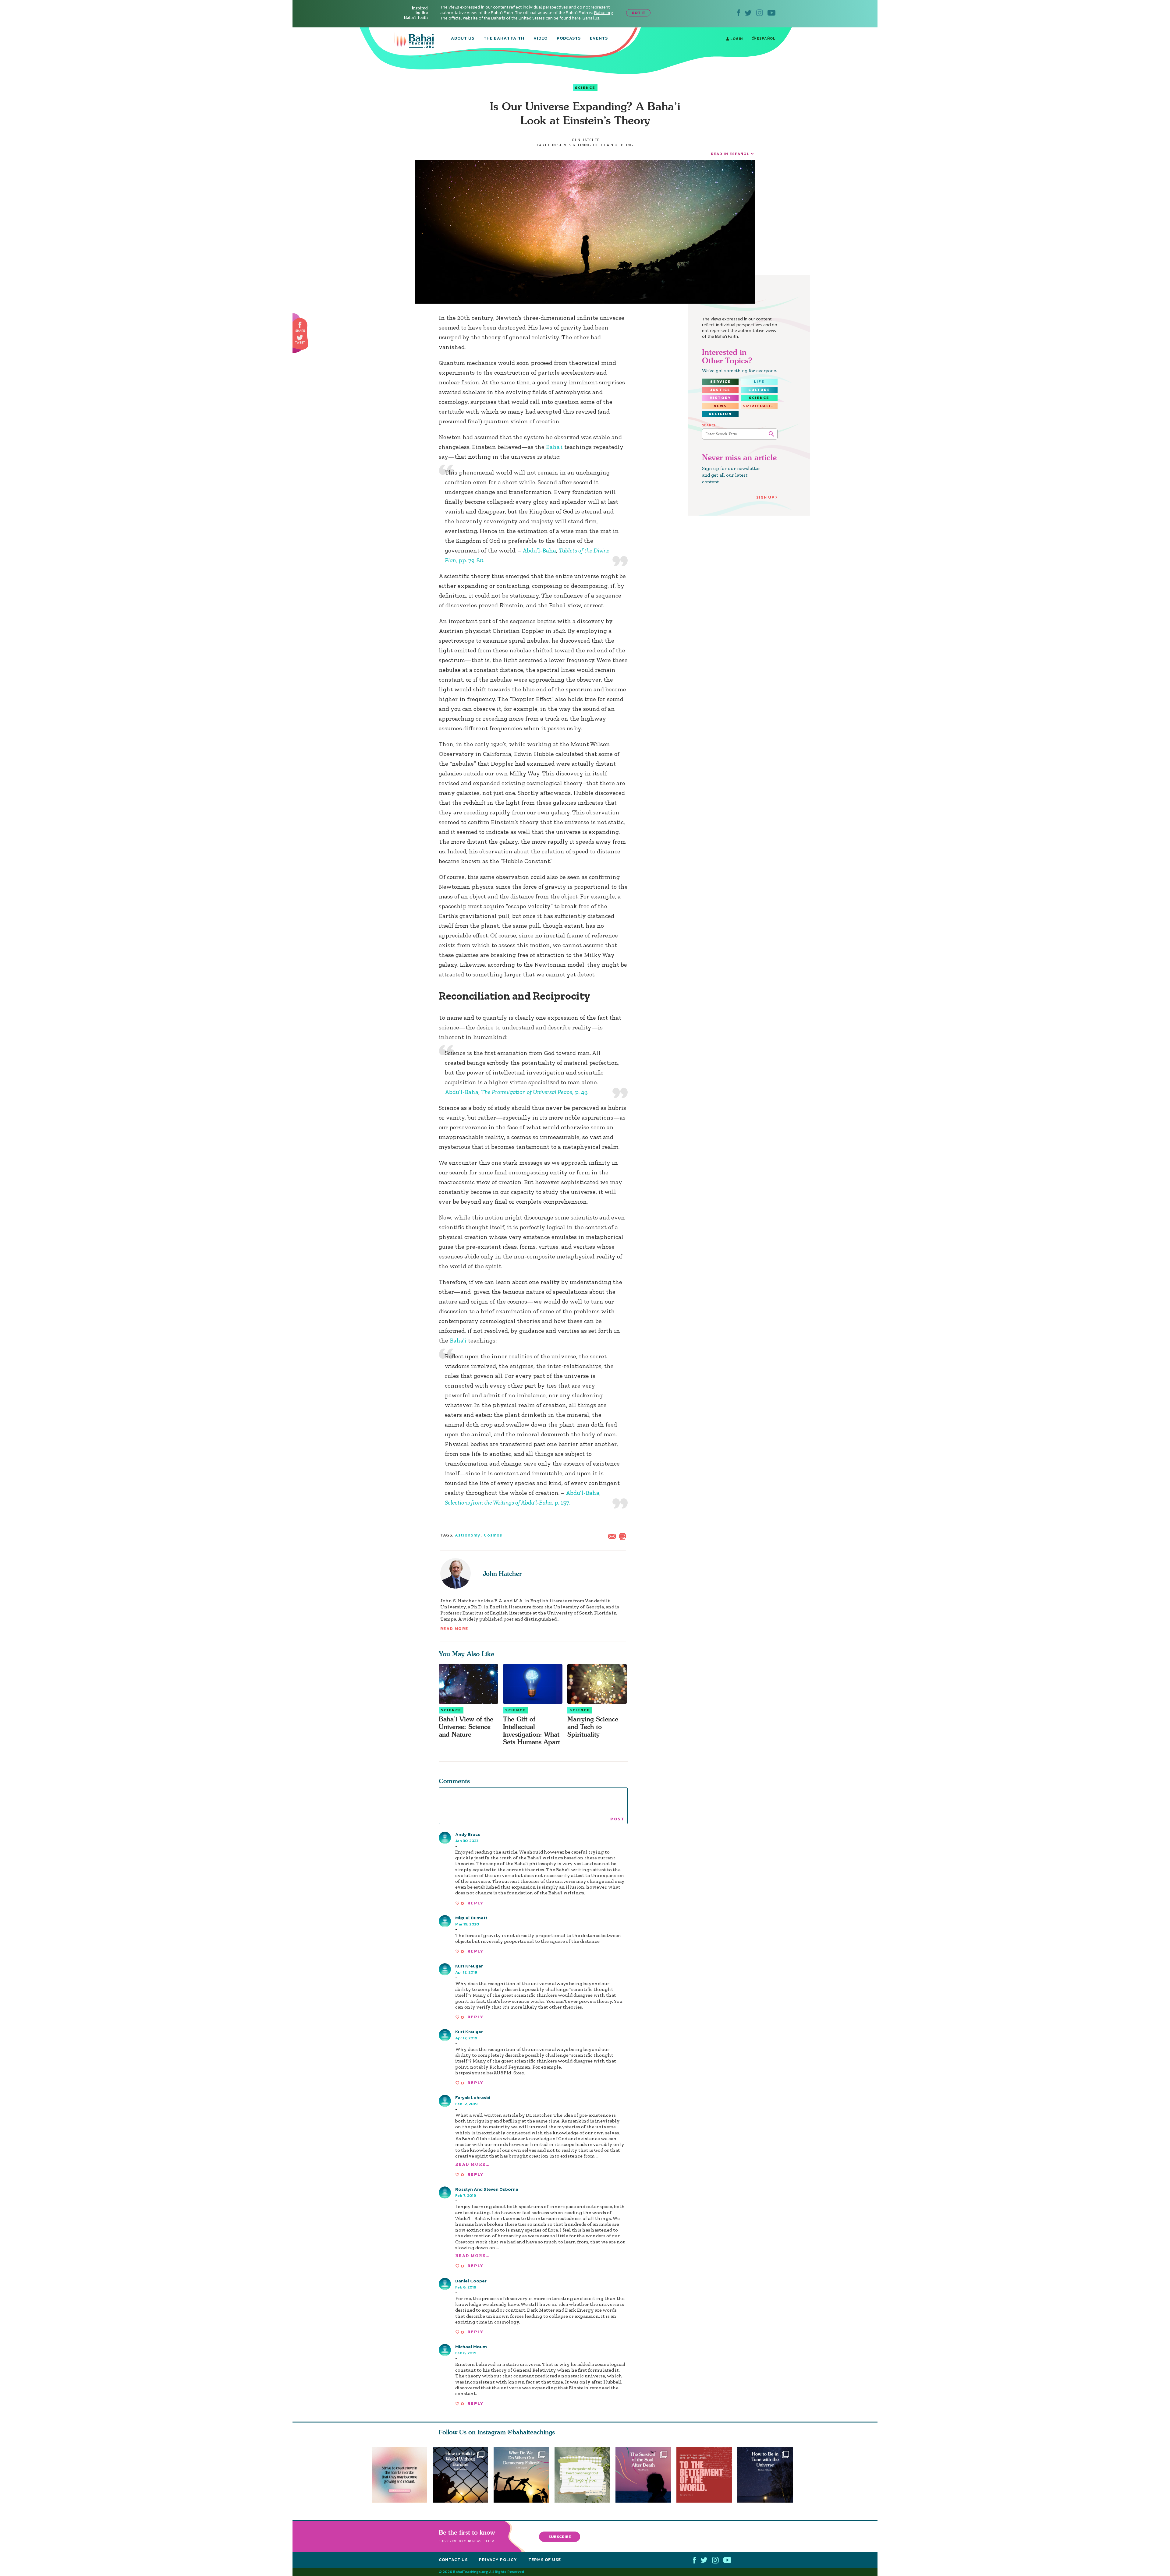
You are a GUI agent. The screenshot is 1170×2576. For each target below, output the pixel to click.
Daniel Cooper (471, 2281)
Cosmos (493, 1535)
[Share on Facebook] (300, 325)
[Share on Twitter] (300, 338)
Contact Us (453, 2560)
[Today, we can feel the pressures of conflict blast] (521, 2475)
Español (766, 38)
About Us (463, 39)
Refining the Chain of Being (603, 145)
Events (599, 39)
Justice (720, 390)
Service (720, 382)
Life (759, 382)
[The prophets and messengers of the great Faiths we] (460, 2475)
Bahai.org (604, 13)
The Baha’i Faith (504, 39)
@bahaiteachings (531, 2432)
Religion (720, 414)
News (720, 406)
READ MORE (454, 1629)
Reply (475, 1903)
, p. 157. (507, 1502)
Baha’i (554, 447)
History (720, 398)
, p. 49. (535, 1092)
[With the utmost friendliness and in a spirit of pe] (707, 2475)
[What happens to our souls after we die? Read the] (646, 2475)
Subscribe (560, 2537)
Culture (759, 390)
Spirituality (760, 406)
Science (585, 88)
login (736, 39)
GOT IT (638, 13)
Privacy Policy (498, 2560)
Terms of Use (545, 2560)
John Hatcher (502, 1574)
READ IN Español (730, 154)
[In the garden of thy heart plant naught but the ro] (585, 2475)
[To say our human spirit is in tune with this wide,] (768, 2475)
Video (541, 39)
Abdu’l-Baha (539, 550)
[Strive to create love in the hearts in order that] (399, 2475)
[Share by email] (613, 1536)
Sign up (765, 497)
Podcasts (569, 39)
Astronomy (468, 1535)
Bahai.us (591, 18)
